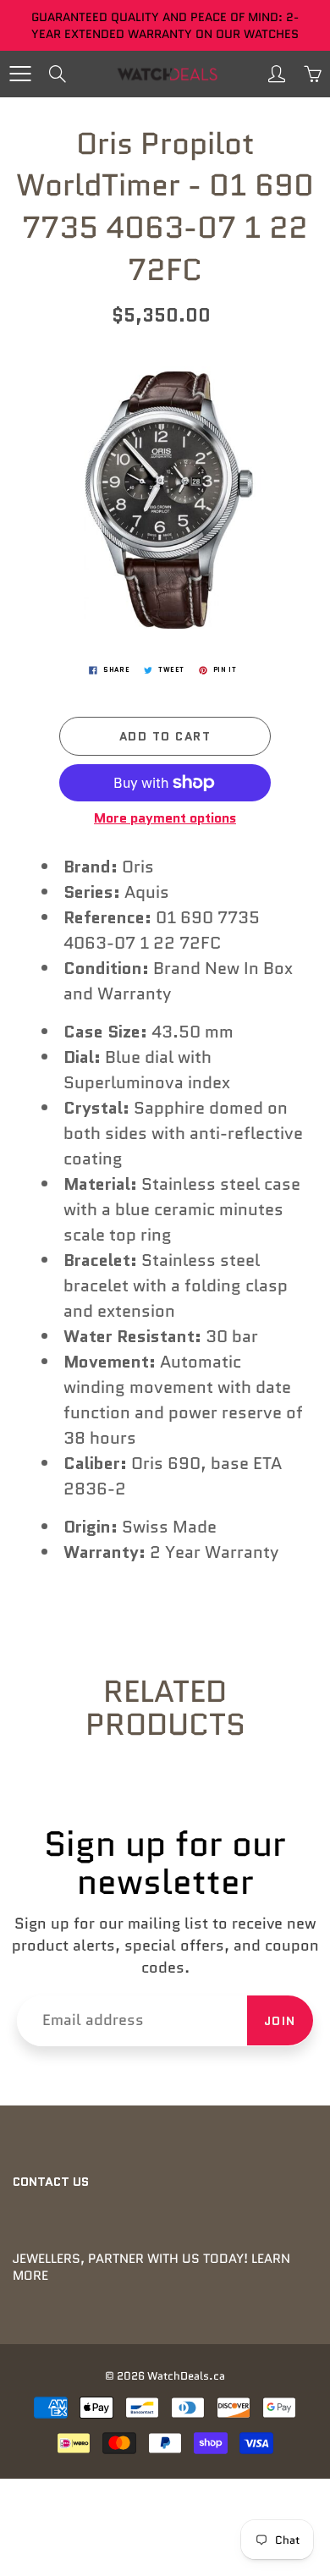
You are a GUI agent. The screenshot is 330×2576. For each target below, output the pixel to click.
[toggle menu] (20, 74)
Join (280, 2021)
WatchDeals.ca (186, 2376)
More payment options (165, 818)
